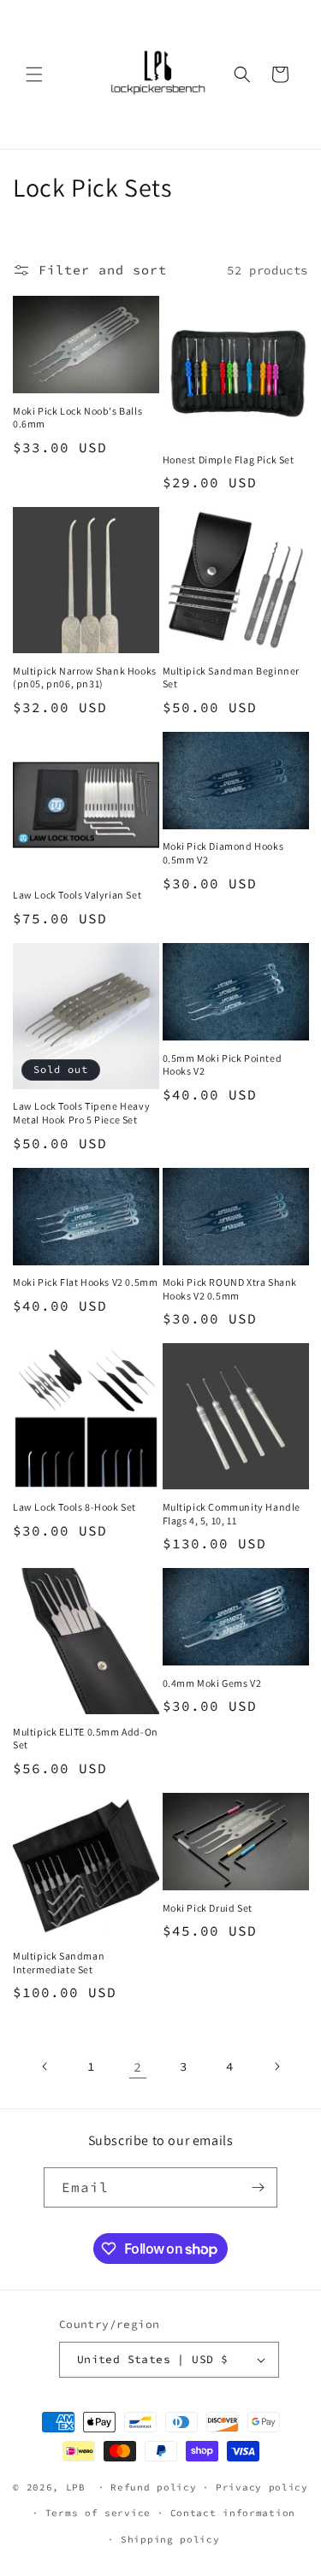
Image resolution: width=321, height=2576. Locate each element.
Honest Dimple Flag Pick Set (229, 460)
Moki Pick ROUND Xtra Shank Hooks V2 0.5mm (230, 1289)
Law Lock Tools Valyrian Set (77, 895)
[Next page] (276, 2066)
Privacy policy (262, 2487)
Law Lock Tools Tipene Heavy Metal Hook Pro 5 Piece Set (81, 1113)
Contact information (233, 2513)
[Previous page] (45, 2066)
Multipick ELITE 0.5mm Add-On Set (86, 1739)
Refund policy (153, 2487)
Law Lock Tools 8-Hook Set (74, 1507)
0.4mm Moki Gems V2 (212, 1683)
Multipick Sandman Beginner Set (232, 678)
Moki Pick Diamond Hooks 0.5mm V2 (223, 853)
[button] (34, 74)
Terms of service (98, 2513)
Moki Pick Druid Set (208, 1908)
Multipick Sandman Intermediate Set (59, 1963)
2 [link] (138, 2067)
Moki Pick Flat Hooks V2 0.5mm (85, 1282)
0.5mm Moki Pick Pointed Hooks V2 (223, 1065)
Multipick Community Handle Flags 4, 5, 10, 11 (232, 1514)
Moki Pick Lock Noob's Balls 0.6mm (77, 418)
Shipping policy (170, 2539)
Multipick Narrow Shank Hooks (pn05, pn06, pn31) (85, 678)
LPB (76, 2487)
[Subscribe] (258, 2187)
